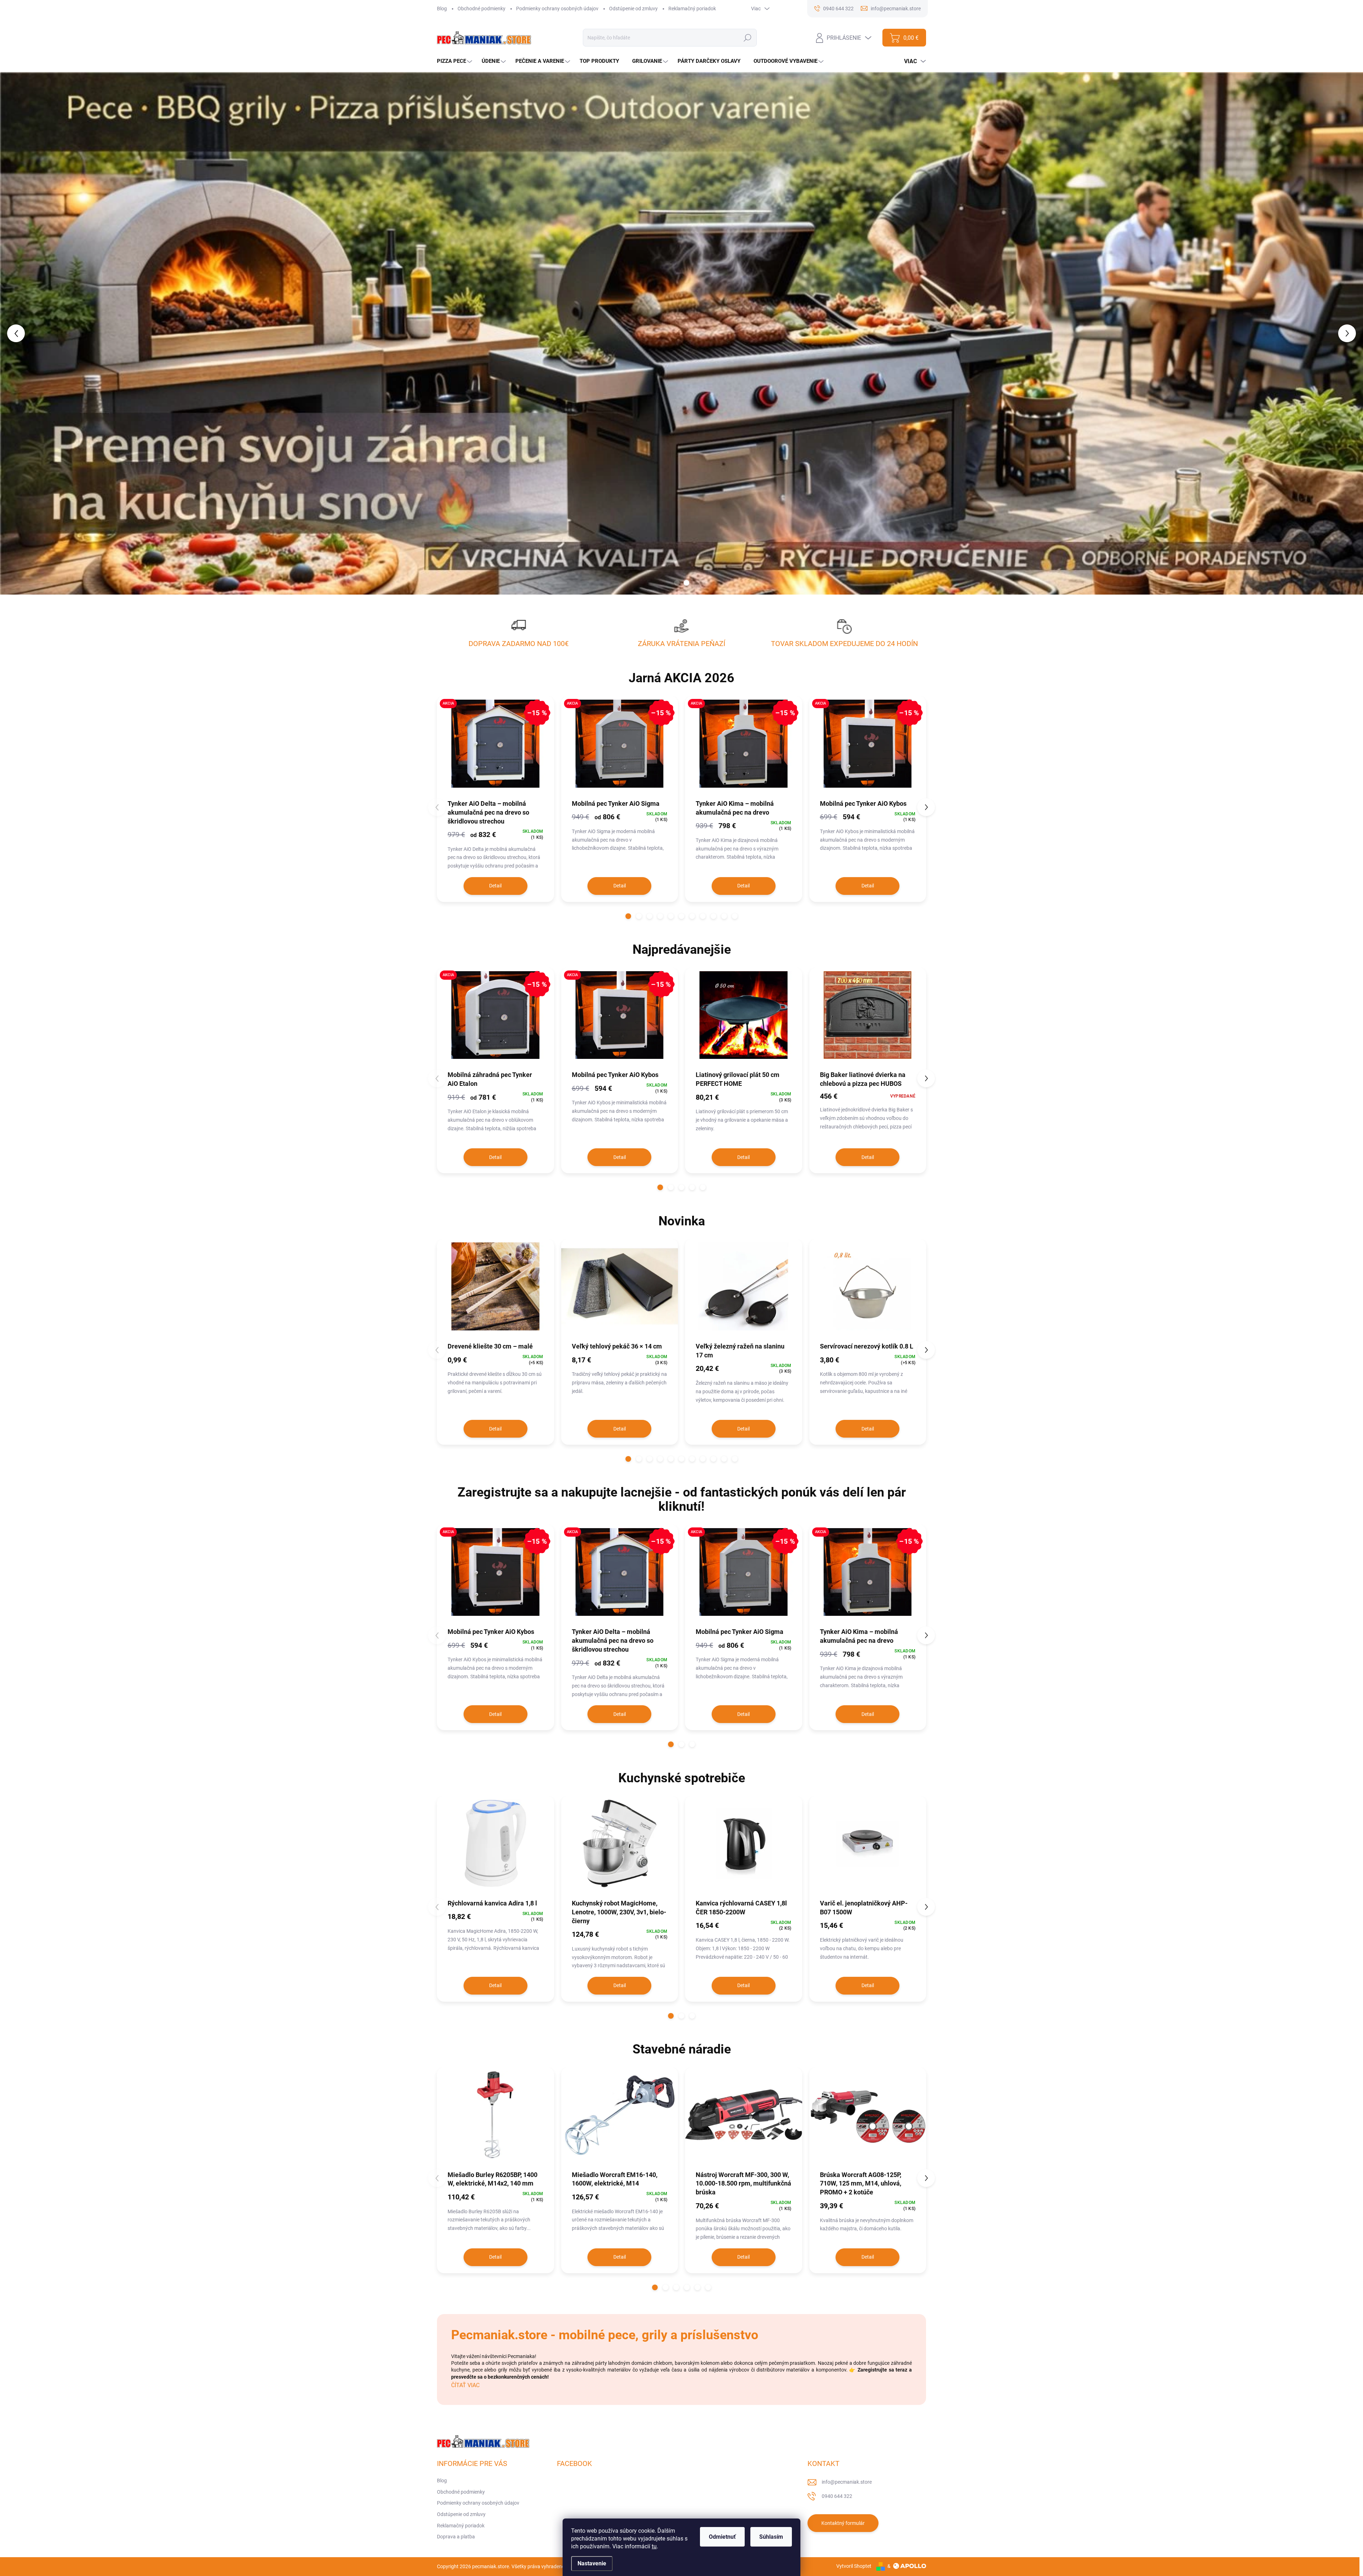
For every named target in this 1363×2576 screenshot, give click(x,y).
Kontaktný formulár (843, 2523)
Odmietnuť (722, 2537)
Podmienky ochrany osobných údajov (557, 9)
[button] (54, 333)
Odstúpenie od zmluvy (633, 9)
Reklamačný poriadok (692, 9)
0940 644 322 (837, 2496)
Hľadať (748, 38)
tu (654, 2546)
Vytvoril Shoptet (854, 2566)
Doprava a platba (456, 2537)
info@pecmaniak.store (847, 2482)
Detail (495, 886)
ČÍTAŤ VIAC (465, 2385)
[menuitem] (455, 61)
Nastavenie (592, 2563)
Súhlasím (771, 2537)
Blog (442, 9)
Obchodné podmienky (481, 9)
